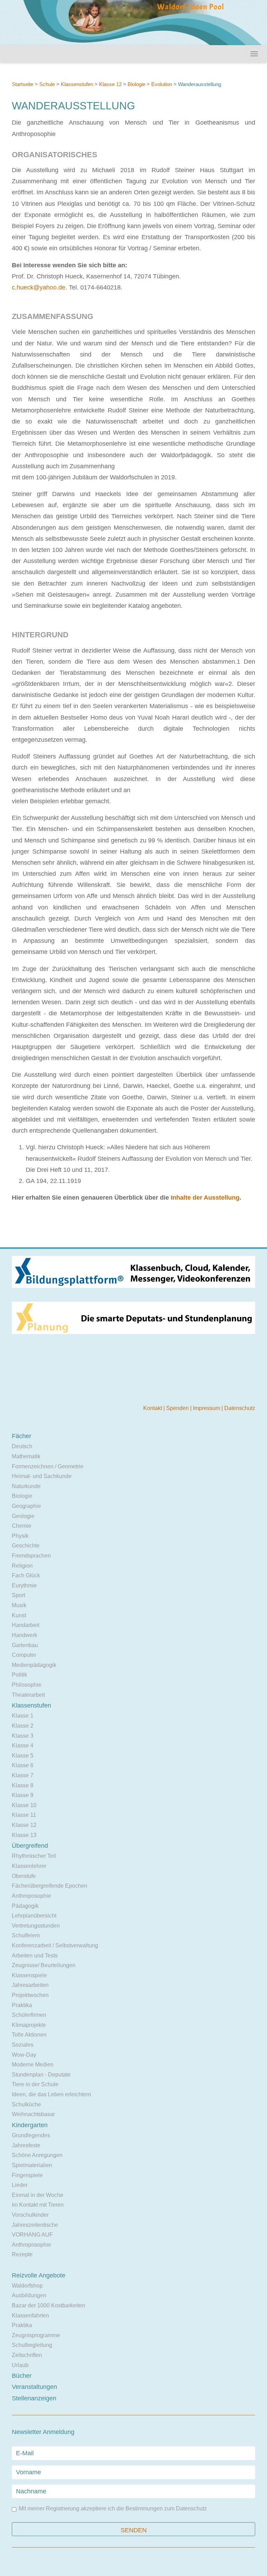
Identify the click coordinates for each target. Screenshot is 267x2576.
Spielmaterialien (32, 2165)
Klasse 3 (23, 1736)
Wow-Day (24, 2055)
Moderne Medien (33, 2065)
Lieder (20, 2185)
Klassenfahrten (30, 2315)
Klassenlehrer (29, 1866)
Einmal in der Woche (38, 2195)
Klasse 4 (23, 1746)
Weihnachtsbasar (33, 2114)
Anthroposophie (31, 1896)
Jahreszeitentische (35, 2225)
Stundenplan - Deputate (41, 2075)
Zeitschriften (27, 2355)
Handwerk (25, 1635)
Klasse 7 (23, 1775)
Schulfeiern (26, 1935)
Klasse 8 (23, 1785)
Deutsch (22, 1446)
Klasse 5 (23, 1756)
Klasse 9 (23, 1795)
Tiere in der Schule (35, 2084)
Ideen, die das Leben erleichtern (51, 2094)
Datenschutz (240, 1408)
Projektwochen (30, 1995)
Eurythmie (24, 1585)
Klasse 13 (24, 1835)
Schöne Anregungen (37, 2155)
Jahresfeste (26, 2145)
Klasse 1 (23, 1716)
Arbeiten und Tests (35, 1956)
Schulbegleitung (32, 2345)
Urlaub (20, 2365)
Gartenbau (25, 1645)
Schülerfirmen (29, 2015)
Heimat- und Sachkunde (42, 1476)
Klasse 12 (110, 84)
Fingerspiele (27, 2175)
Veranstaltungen (34, 2387)
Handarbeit (26, 1625)
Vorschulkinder (30, 2215)
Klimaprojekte (29, 2025)
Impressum (207, 1408)
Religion (22, 1566)
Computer (24, 1655)
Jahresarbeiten (30, 1985)
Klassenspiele (29, 1975)
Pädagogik (25, 1906)
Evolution (162, 84)
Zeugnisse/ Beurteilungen (44, 1965)
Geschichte (26, 1546)
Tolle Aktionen (29, 2035)
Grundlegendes (31, 2135)
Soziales (23, 2045)
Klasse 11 (24, 1815)
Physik (20, 1536)
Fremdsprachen (31, 1556)
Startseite (23, 84)
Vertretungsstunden (36, 1926)
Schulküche (26, 2104)
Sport (18, 1595)
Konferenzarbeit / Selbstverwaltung (55, 1945)
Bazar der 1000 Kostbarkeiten (48, 2305)
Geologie (23, 1516)
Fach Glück (26, 1575)
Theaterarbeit (28, 1695)
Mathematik (26, 1456)
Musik (19, 1605)
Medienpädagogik (34, 1665)
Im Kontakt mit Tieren (38, 2205)
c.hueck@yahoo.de (39, 287)
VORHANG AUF (32, 2235)
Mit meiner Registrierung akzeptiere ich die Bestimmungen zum (113, 2509)
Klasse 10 (24, 1805)
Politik (19, 1675)
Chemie (22, 1526)
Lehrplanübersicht (34, 1916)
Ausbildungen (29, 2295)
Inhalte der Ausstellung (205, 1198)
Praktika (22, 2005)
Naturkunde (26, 1486)
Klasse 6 (23, 1765)
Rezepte (22, 2254)
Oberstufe (24, 1876)
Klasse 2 (23, 1726)
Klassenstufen (77, 84)
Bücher (22, 2376)
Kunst (19, 1615)
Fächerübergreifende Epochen (50, 1886)
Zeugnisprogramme (36, 2335)
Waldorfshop (27, 2286)
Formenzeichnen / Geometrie (48, 1466)
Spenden (178, 1408)
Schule (47, 84)
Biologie (136, 84)
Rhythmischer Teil (34, 1856)
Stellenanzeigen (34, 2398)
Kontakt (153, 1408)
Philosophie (27, 1685)
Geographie (26, 1506)
